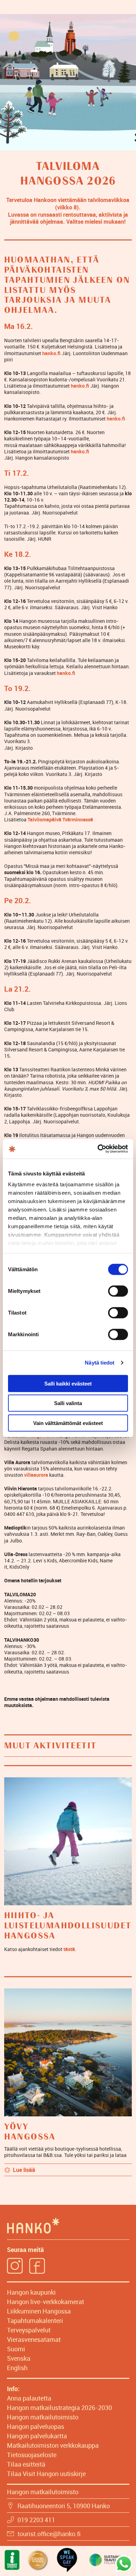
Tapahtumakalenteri (35, 2320)
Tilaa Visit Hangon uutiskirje (46, 2474)
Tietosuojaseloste (32, 2455)
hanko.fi (116, 419)
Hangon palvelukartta (37, 2436)
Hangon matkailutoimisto (43, 2417)
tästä (69, 1949)
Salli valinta (68, 1403)
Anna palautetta (29, 2398)
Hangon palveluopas (36, 2426)
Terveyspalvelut (29, 2330)
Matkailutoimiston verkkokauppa (53, 2445)
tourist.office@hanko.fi (49, 2534)
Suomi (16, 2349)
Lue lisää (24, 2170)
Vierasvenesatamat (34, 2339)
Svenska (19, 2358)
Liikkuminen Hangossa (39, 2311)
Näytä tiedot (100, 1363)
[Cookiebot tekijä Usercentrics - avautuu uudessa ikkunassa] (98, 1149)
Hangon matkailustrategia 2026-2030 (59, 2408)
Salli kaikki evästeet (68, 1383)
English (17, 2368)
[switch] (118, 1291)
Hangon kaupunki (31, 2292)
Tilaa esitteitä (26, 2464)
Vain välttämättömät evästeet (68, 1423)
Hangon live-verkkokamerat (46, 2302)
